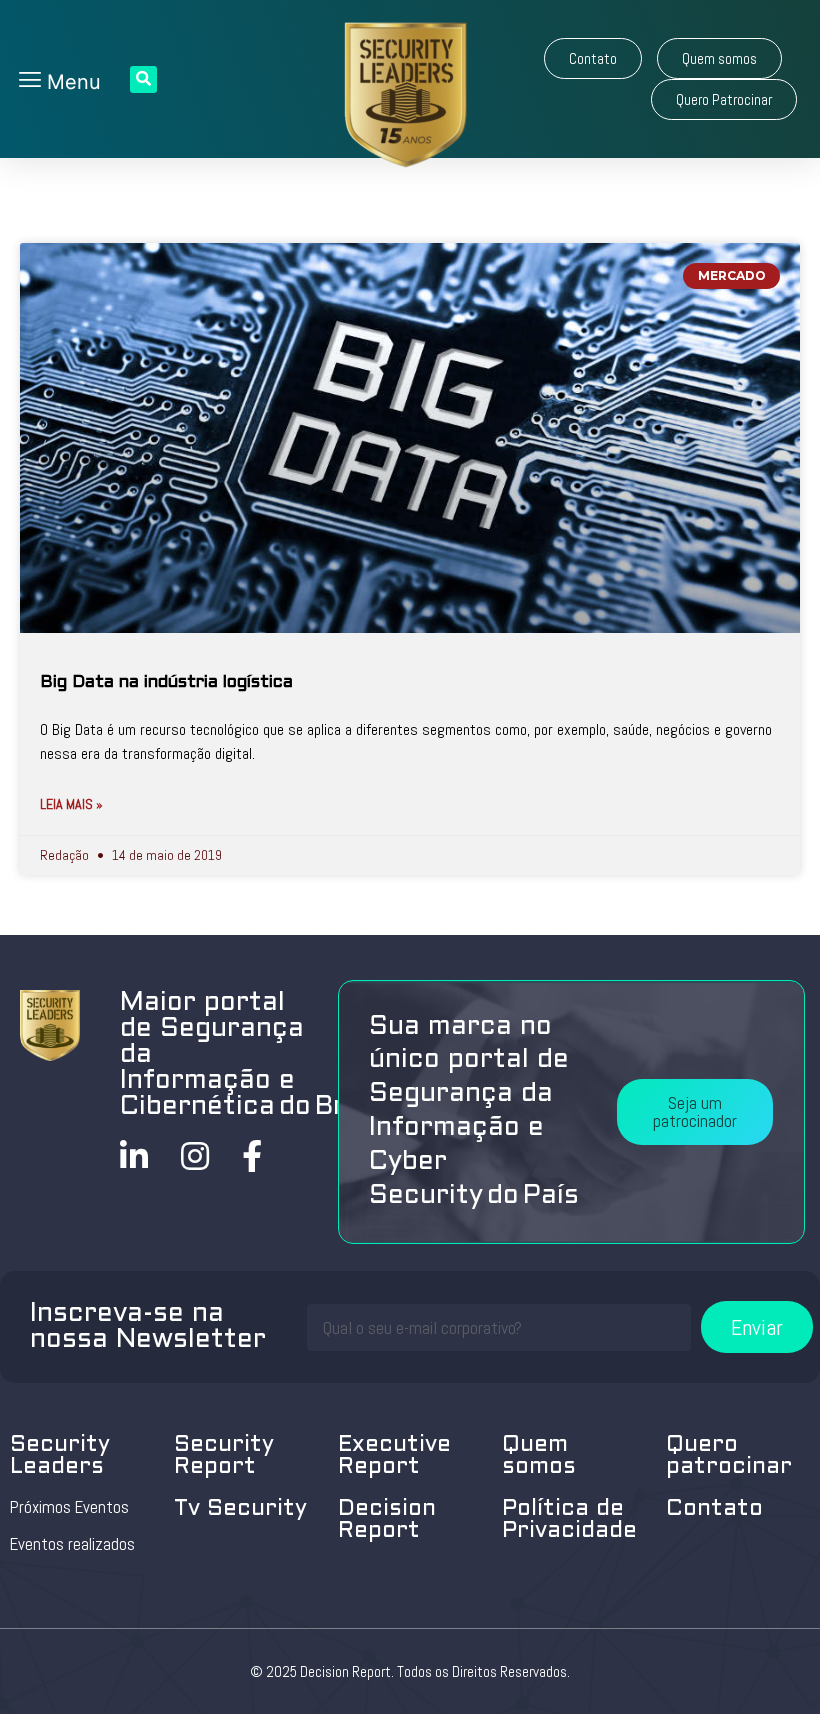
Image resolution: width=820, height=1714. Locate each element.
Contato (714, 1509)
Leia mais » (71, 804)
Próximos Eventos (69, 1507)
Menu (71, 82)
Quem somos (539, 1456)
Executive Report (394, 1456)
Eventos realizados (72, 1544)
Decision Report (387, 1520)
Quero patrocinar (729, 1456)
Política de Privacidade (569, 1520)
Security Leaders (60, 1456)
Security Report (224, 1456)
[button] (593, 58)
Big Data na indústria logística (166, 683)
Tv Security (240, 1509)
